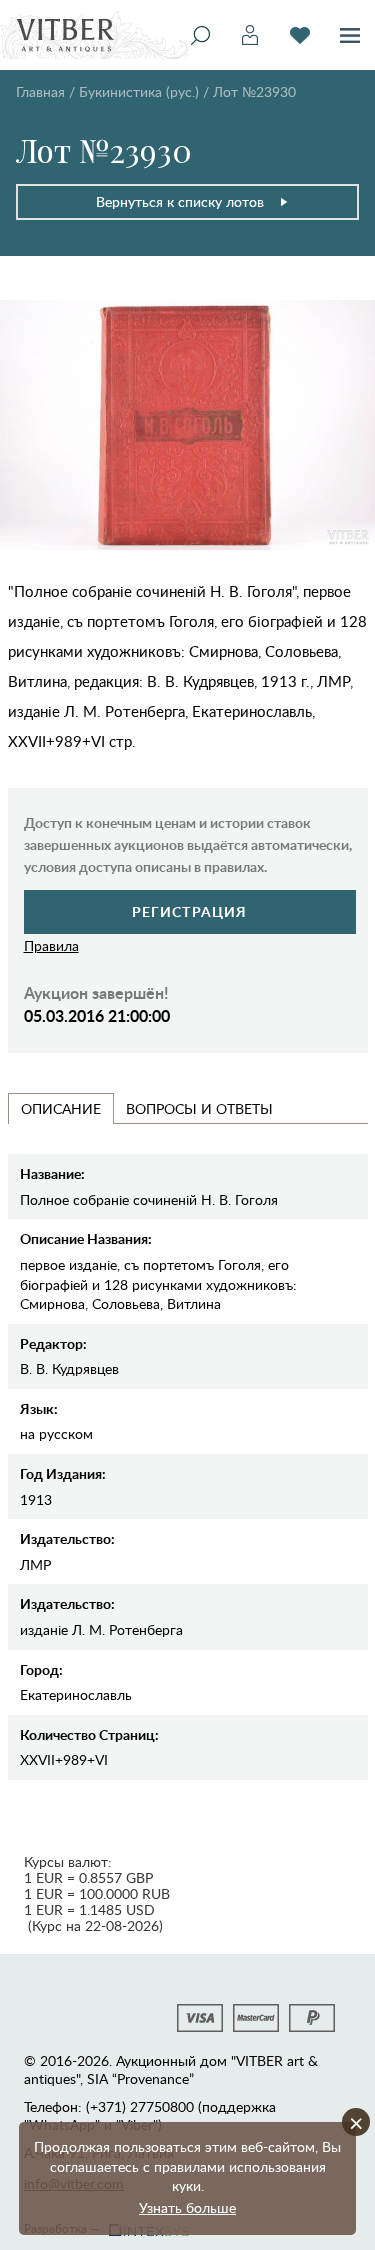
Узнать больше (187, 2207)
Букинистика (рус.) (139, 91)
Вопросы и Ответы (199, 1108)
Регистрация (189, 911)
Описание (61, 1108)
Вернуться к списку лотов (180, 201)
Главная (40, 91)
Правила (51, 945)
